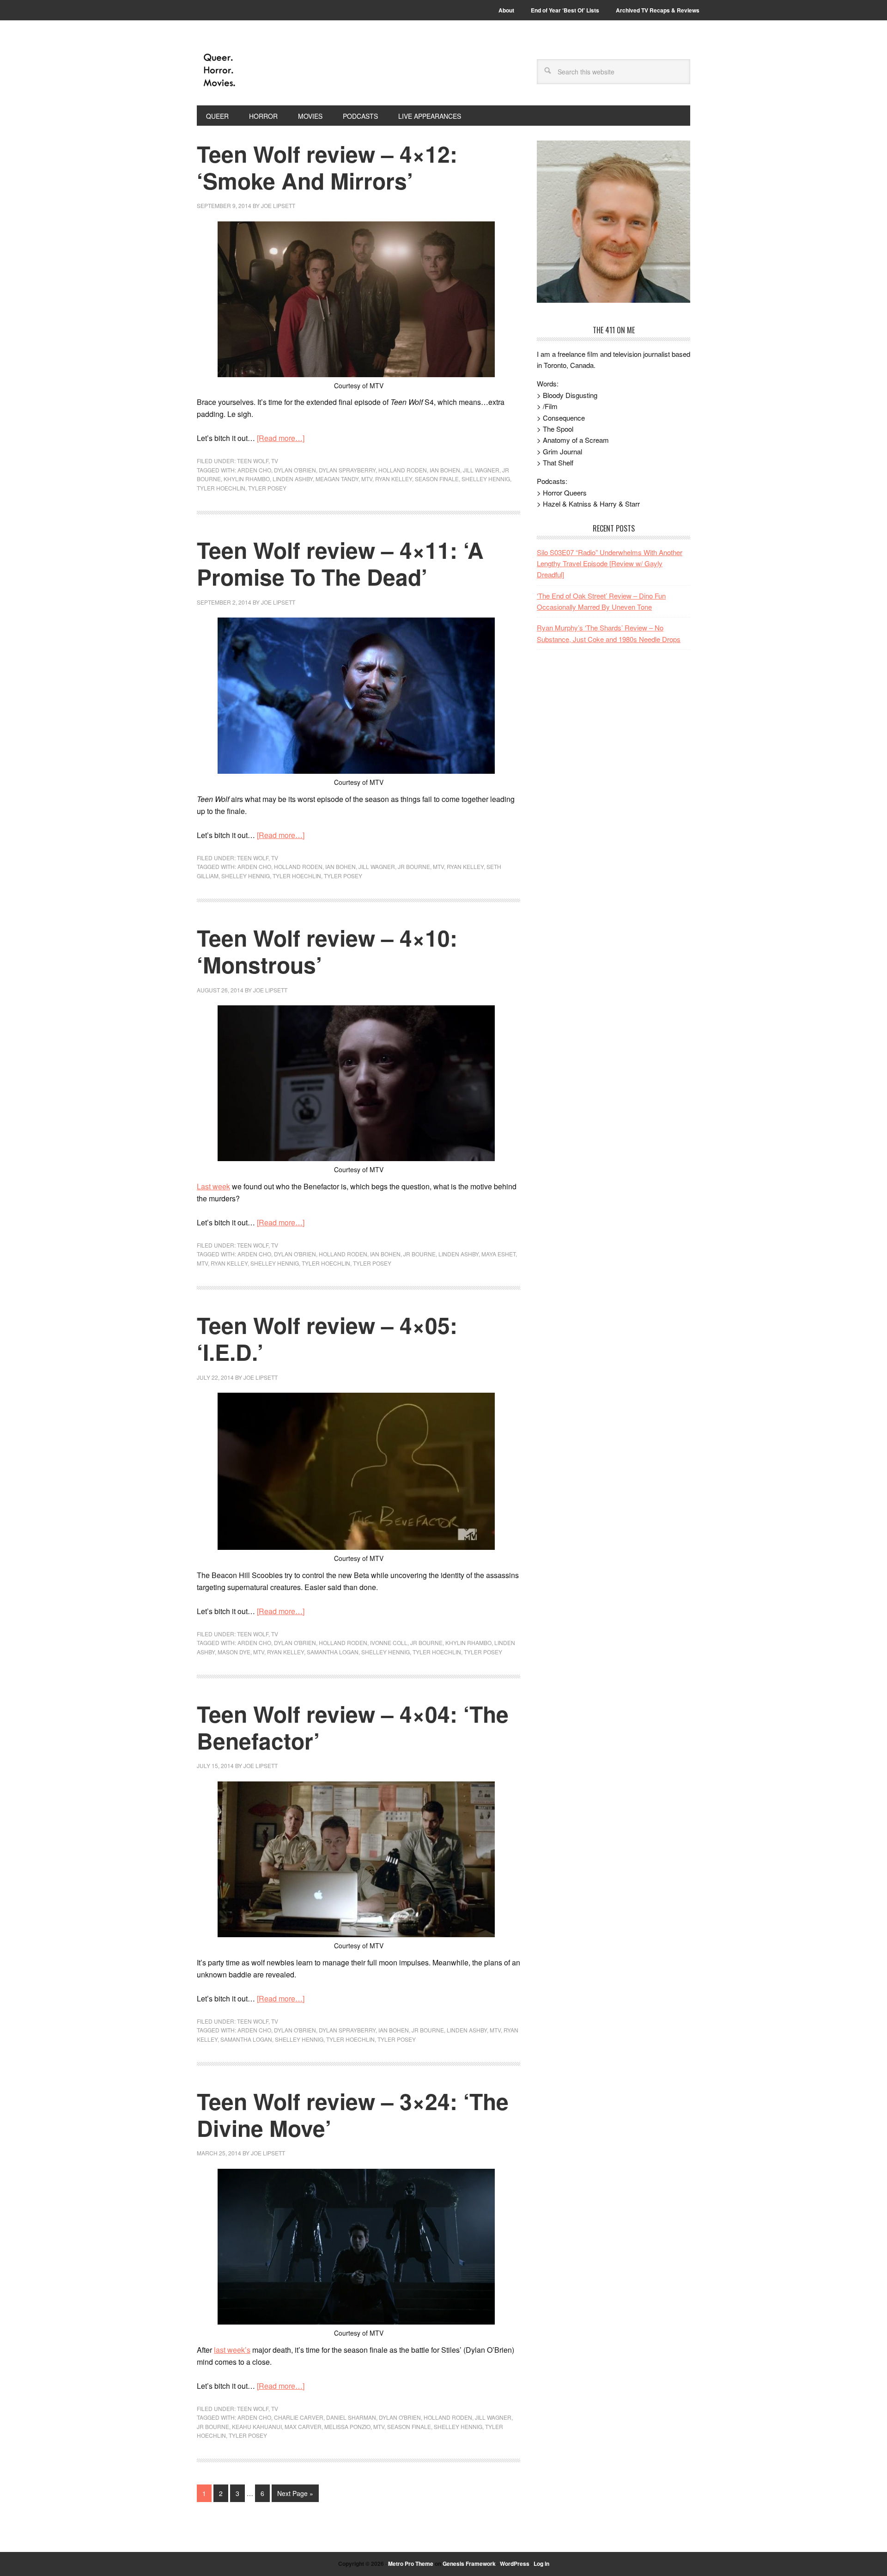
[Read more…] (281, 438)
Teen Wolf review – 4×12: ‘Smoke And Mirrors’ (327, 167)
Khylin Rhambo (247, 479)
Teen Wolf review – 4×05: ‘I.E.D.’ (327, 1338)
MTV (367, 479)
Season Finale (437, 479)
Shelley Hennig (486, 479)
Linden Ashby (293, 479)
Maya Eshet (498, 1254)
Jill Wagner (481, 470)
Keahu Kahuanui (257, 2426)
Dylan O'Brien (295, 470)
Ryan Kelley (394, 479)
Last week (213, 1186)
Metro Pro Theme (411, 2564)
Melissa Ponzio (347, 2426)
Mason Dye (234, 1652)
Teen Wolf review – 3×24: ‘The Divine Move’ (353, 2114)
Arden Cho (254, 470)
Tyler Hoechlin (221, 488)
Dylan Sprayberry (347, 470)
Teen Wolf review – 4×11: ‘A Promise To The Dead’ (340, 563)
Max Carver (303, 2426)
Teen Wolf (253, 461)
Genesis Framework (469, 2564)
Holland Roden (403, 470)
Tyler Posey (267, 488)
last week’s (232, 2350)
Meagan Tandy (337, 479)
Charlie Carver (299, 2417)
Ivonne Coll (389, 1643)
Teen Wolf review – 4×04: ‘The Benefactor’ (353, 1727)
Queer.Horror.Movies (259, 70)
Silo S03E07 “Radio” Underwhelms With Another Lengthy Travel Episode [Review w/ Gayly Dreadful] (610, 563)
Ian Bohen (445, 470)
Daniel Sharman (351, 2417)
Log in (541, 2564)
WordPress (515, 2564)
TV (275, 461)
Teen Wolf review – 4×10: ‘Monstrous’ (327, 951)
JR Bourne (414, 866)
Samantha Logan (333, 1652)
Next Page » (295, 2493)
